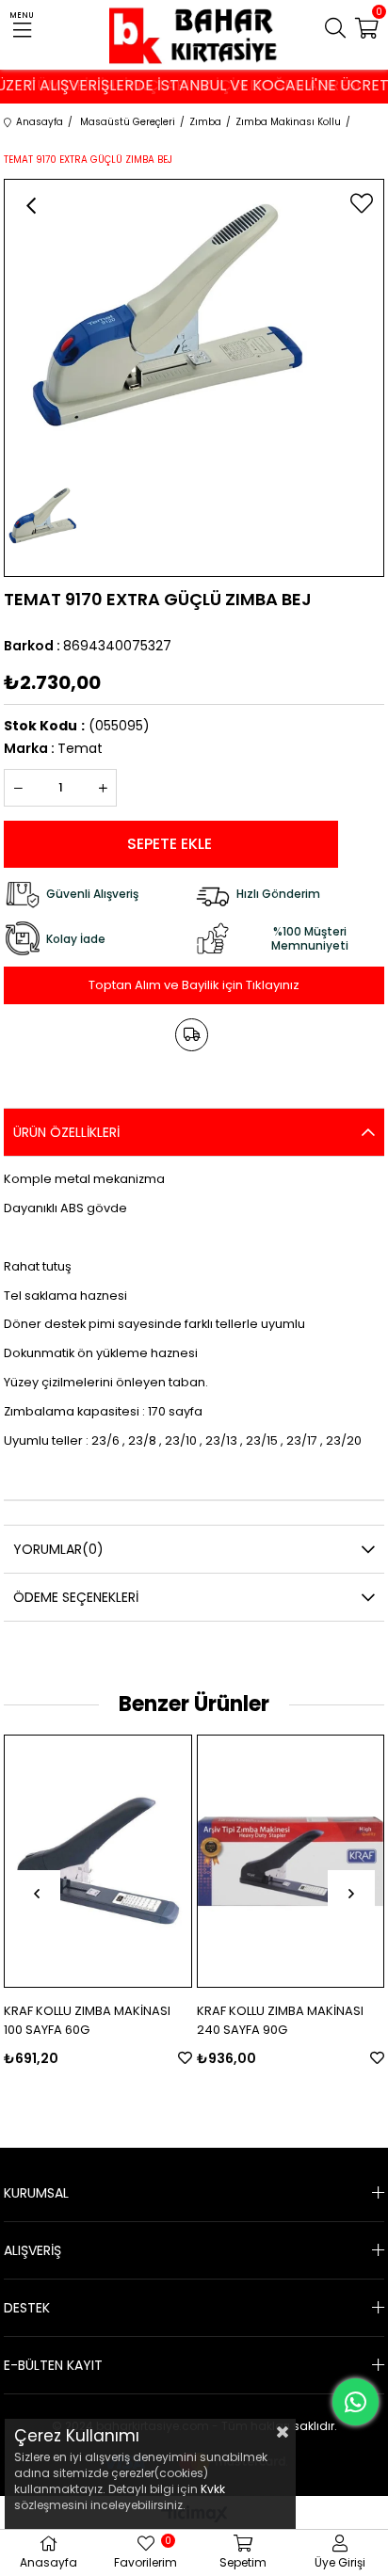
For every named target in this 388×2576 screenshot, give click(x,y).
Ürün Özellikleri (66, 1132)
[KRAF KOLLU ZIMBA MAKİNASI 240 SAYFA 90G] (291, 1861)
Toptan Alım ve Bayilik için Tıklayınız (194, 985)
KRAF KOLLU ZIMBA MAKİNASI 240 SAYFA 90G (280, 2020)
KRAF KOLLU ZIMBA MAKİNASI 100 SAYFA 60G (87, 2020)
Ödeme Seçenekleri (76, 1597)
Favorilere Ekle (185, 2058)
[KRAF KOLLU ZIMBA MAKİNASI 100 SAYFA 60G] (97, 1861)
